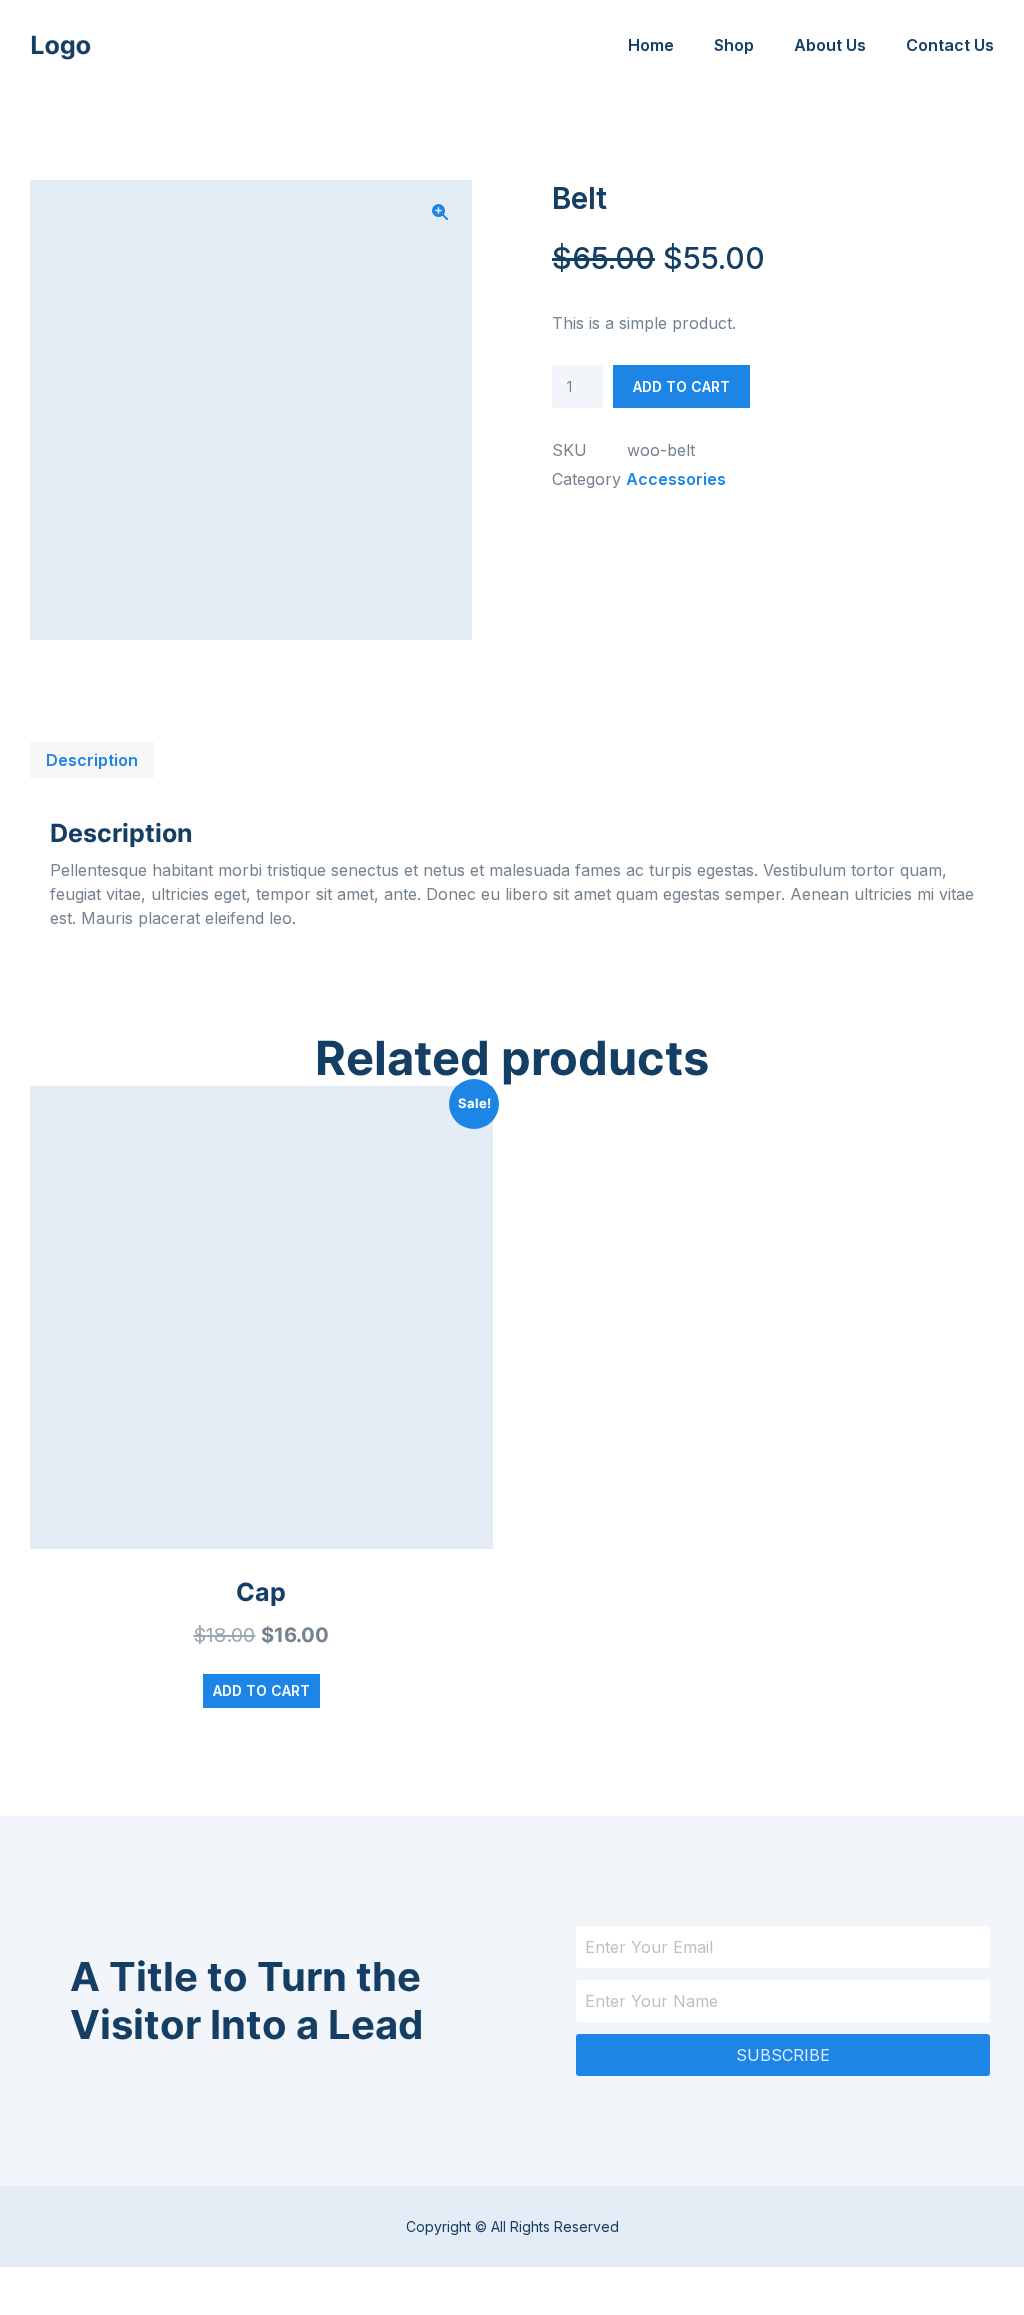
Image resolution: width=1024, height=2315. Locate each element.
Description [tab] (92, 760)
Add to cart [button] (261, 1690)
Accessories (676, 479)
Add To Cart (681, 386)
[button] (440, 212)
